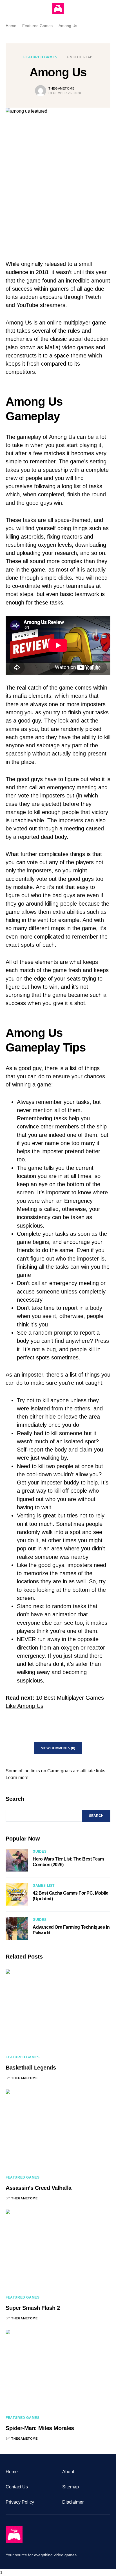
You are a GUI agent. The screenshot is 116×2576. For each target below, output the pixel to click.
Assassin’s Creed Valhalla (39, 2188)
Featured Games (37, 26)
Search (15, 1799)
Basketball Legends (31, 2068)
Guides (40, 1852)
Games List (44, 1886)
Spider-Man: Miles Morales (40, 2428)
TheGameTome (61, 88)
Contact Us (17, 2487)
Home (11, 26)
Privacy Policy (20, 2502)
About (68, 2472)
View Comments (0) (58, 1748)
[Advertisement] (58, 184)
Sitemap (71, 2487)
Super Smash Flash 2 (33, 2308)
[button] (7, 8)
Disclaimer (73, 2502)
